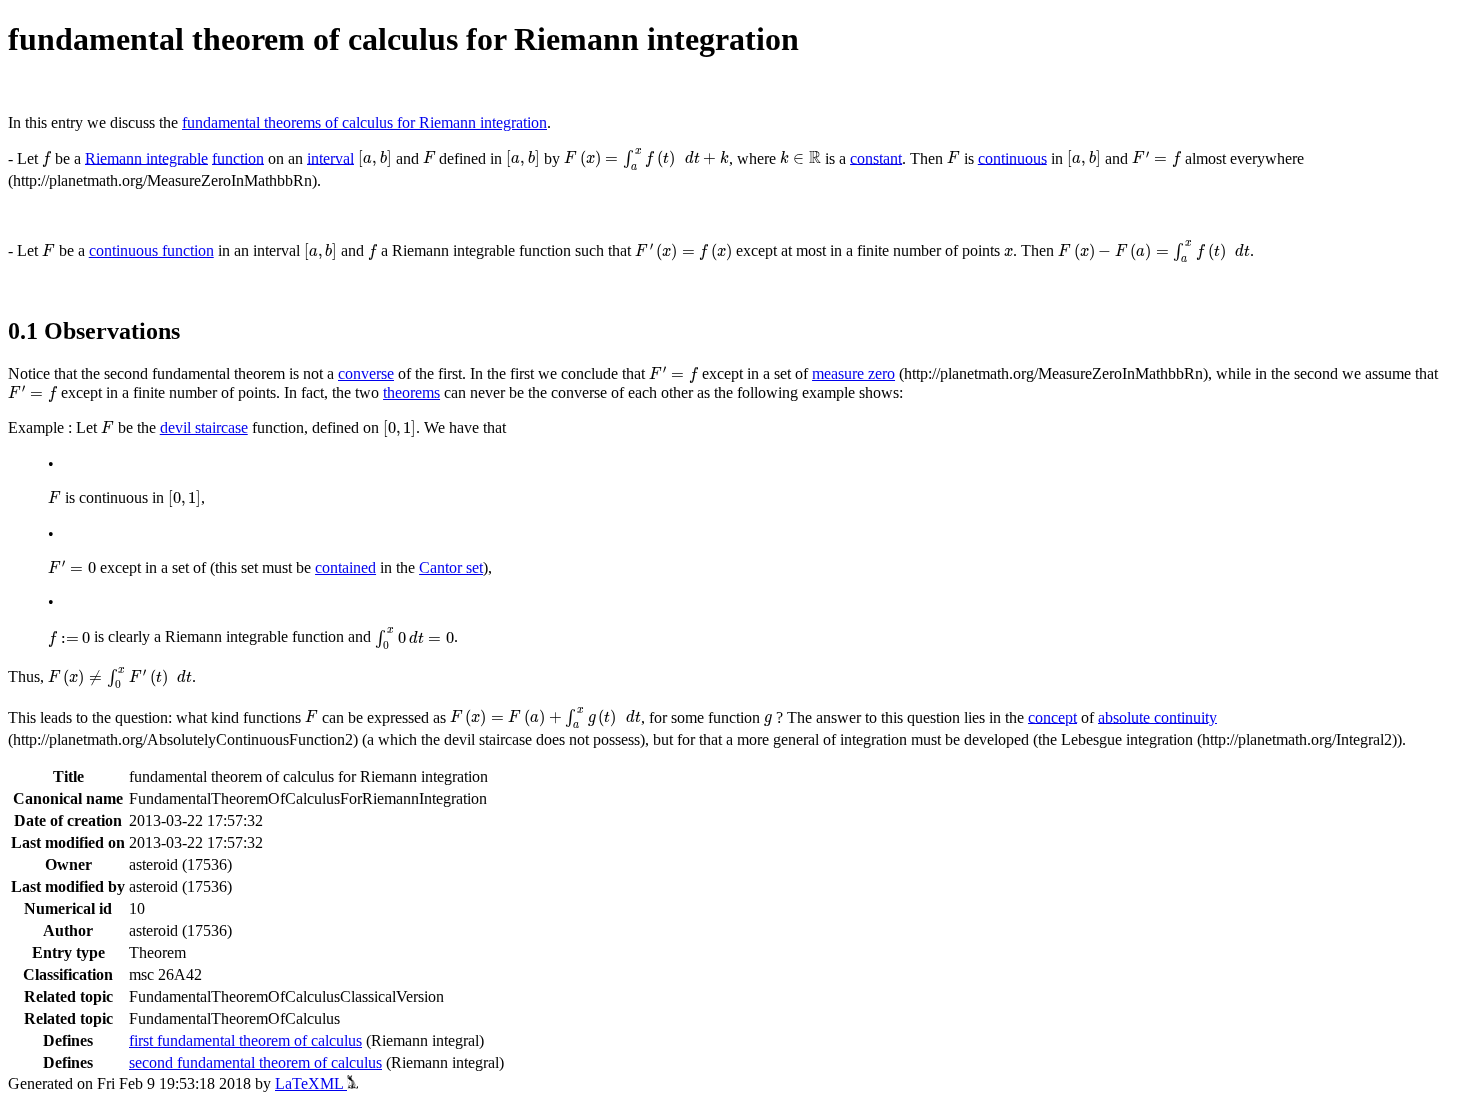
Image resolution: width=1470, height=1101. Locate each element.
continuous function (151, 250)
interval (330, 157)
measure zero (853, 373)
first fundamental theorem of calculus (245, 1040)
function (238, 157)
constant (876, 157)
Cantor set (451, 567)
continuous (1012, 157)
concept (1052, 716)
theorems (411, 392)
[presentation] (46, 159)
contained (345, 567)
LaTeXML (311, 1083)
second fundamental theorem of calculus (255, 1062)
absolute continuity (1157, 716)
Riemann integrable (146, 157)
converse (366, 373)
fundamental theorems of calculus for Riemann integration (364, 122)
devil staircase (204, 427)
